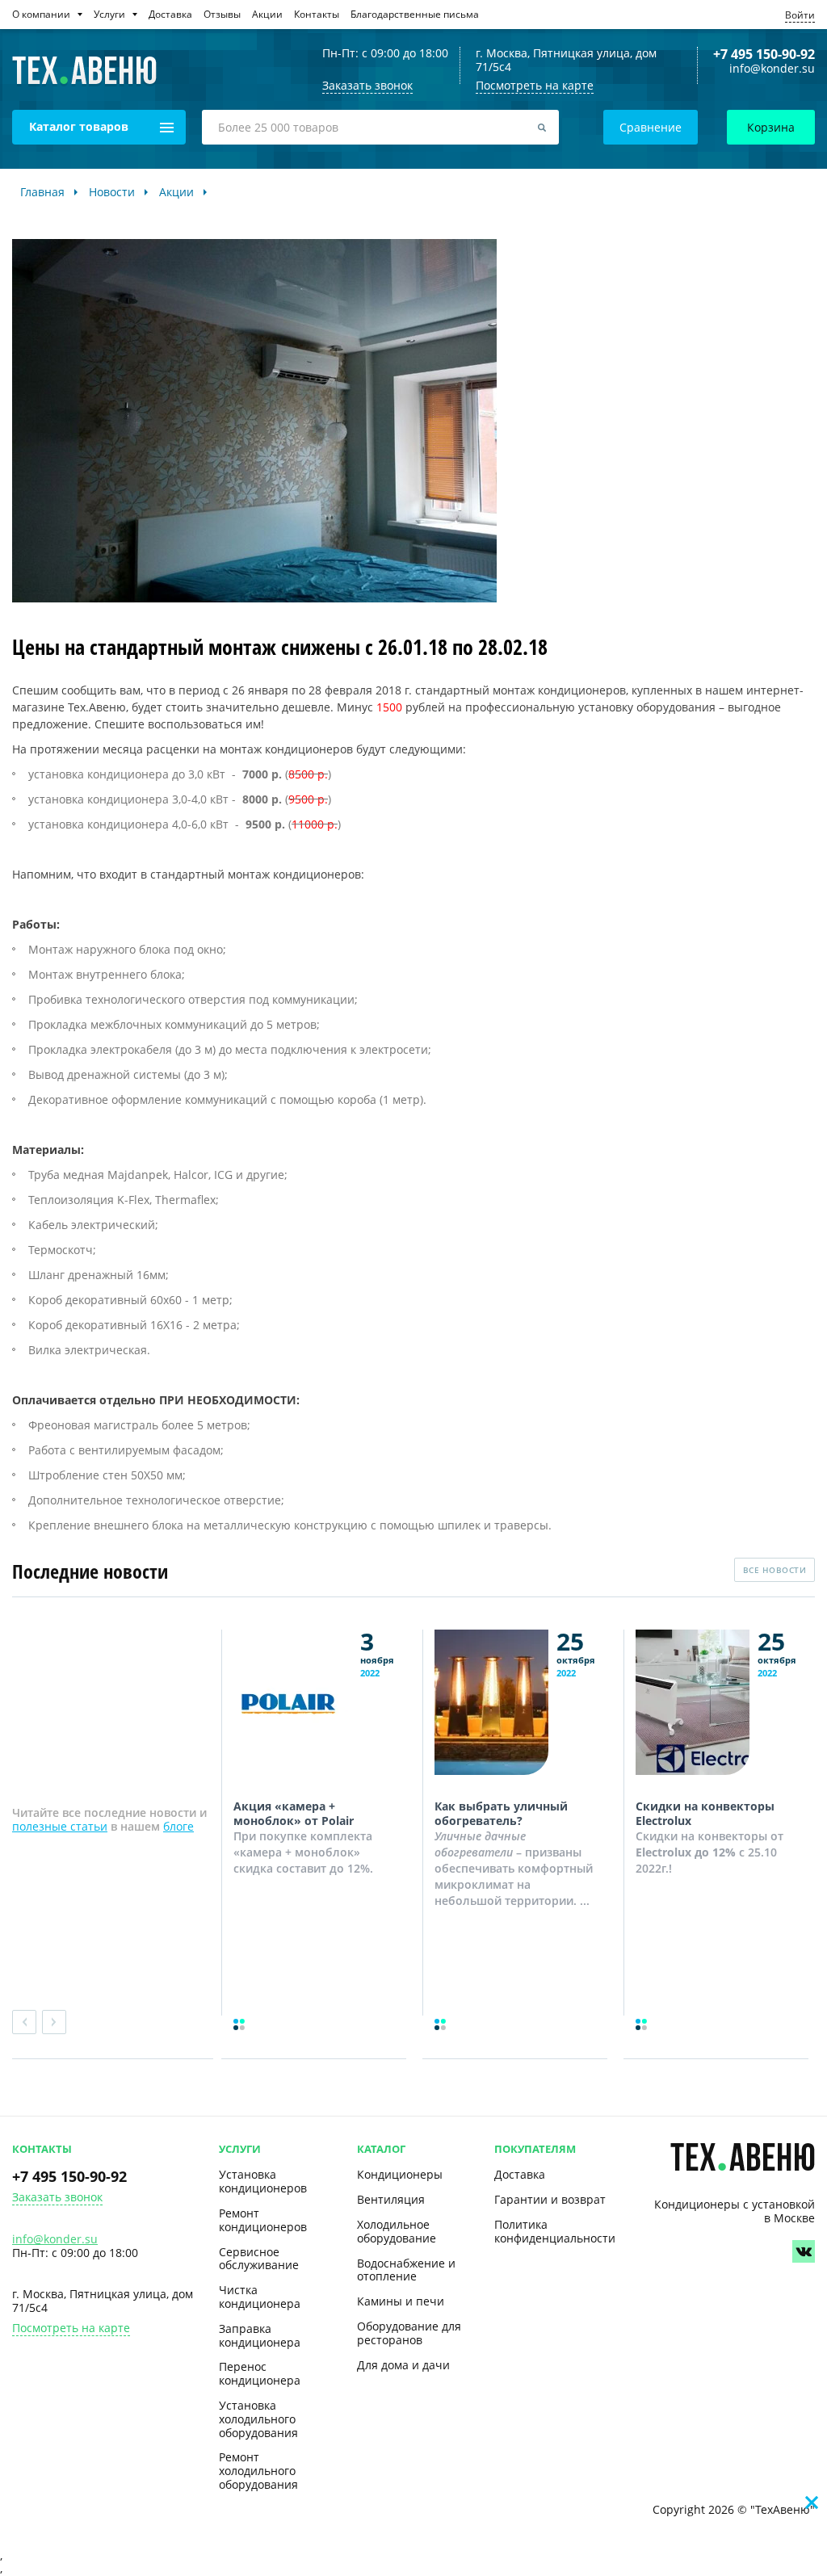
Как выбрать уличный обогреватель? (501, 1813)
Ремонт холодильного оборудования (258, 2471)
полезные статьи (60, 1826)
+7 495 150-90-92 (764, 54)
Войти (800, 15)
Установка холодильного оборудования (258, 2419)
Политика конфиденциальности (555, 2231)
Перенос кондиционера (260, 2373)
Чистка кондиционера (260, 2297)
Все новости (775, 1570)
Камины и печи (401, 2301)
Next (54, 2022)
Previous (24, 2022)
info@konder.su (772, 69)
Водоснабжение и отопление (406, 2270)
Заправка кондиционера (260, 2335)
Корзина (771, 127)
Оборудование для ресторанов (409, 2333)
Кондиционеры (400, 2174)
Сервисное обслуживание (259, 2259)
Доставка (520, 2174)
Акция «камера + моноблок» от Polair (294, 1813)
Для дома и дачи (403, 2365)
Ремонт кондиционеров (263, 2220)
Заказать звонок (57, 2198)
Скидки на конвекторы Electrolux (705, 1813)
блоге (178, 1826)
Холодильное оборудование (397, 2231)
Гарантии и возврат (550, 2199)
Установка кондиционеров (263, 2181)
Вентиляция (391, 2199)
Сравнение (651, 127)
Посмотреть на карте (535, 85)
